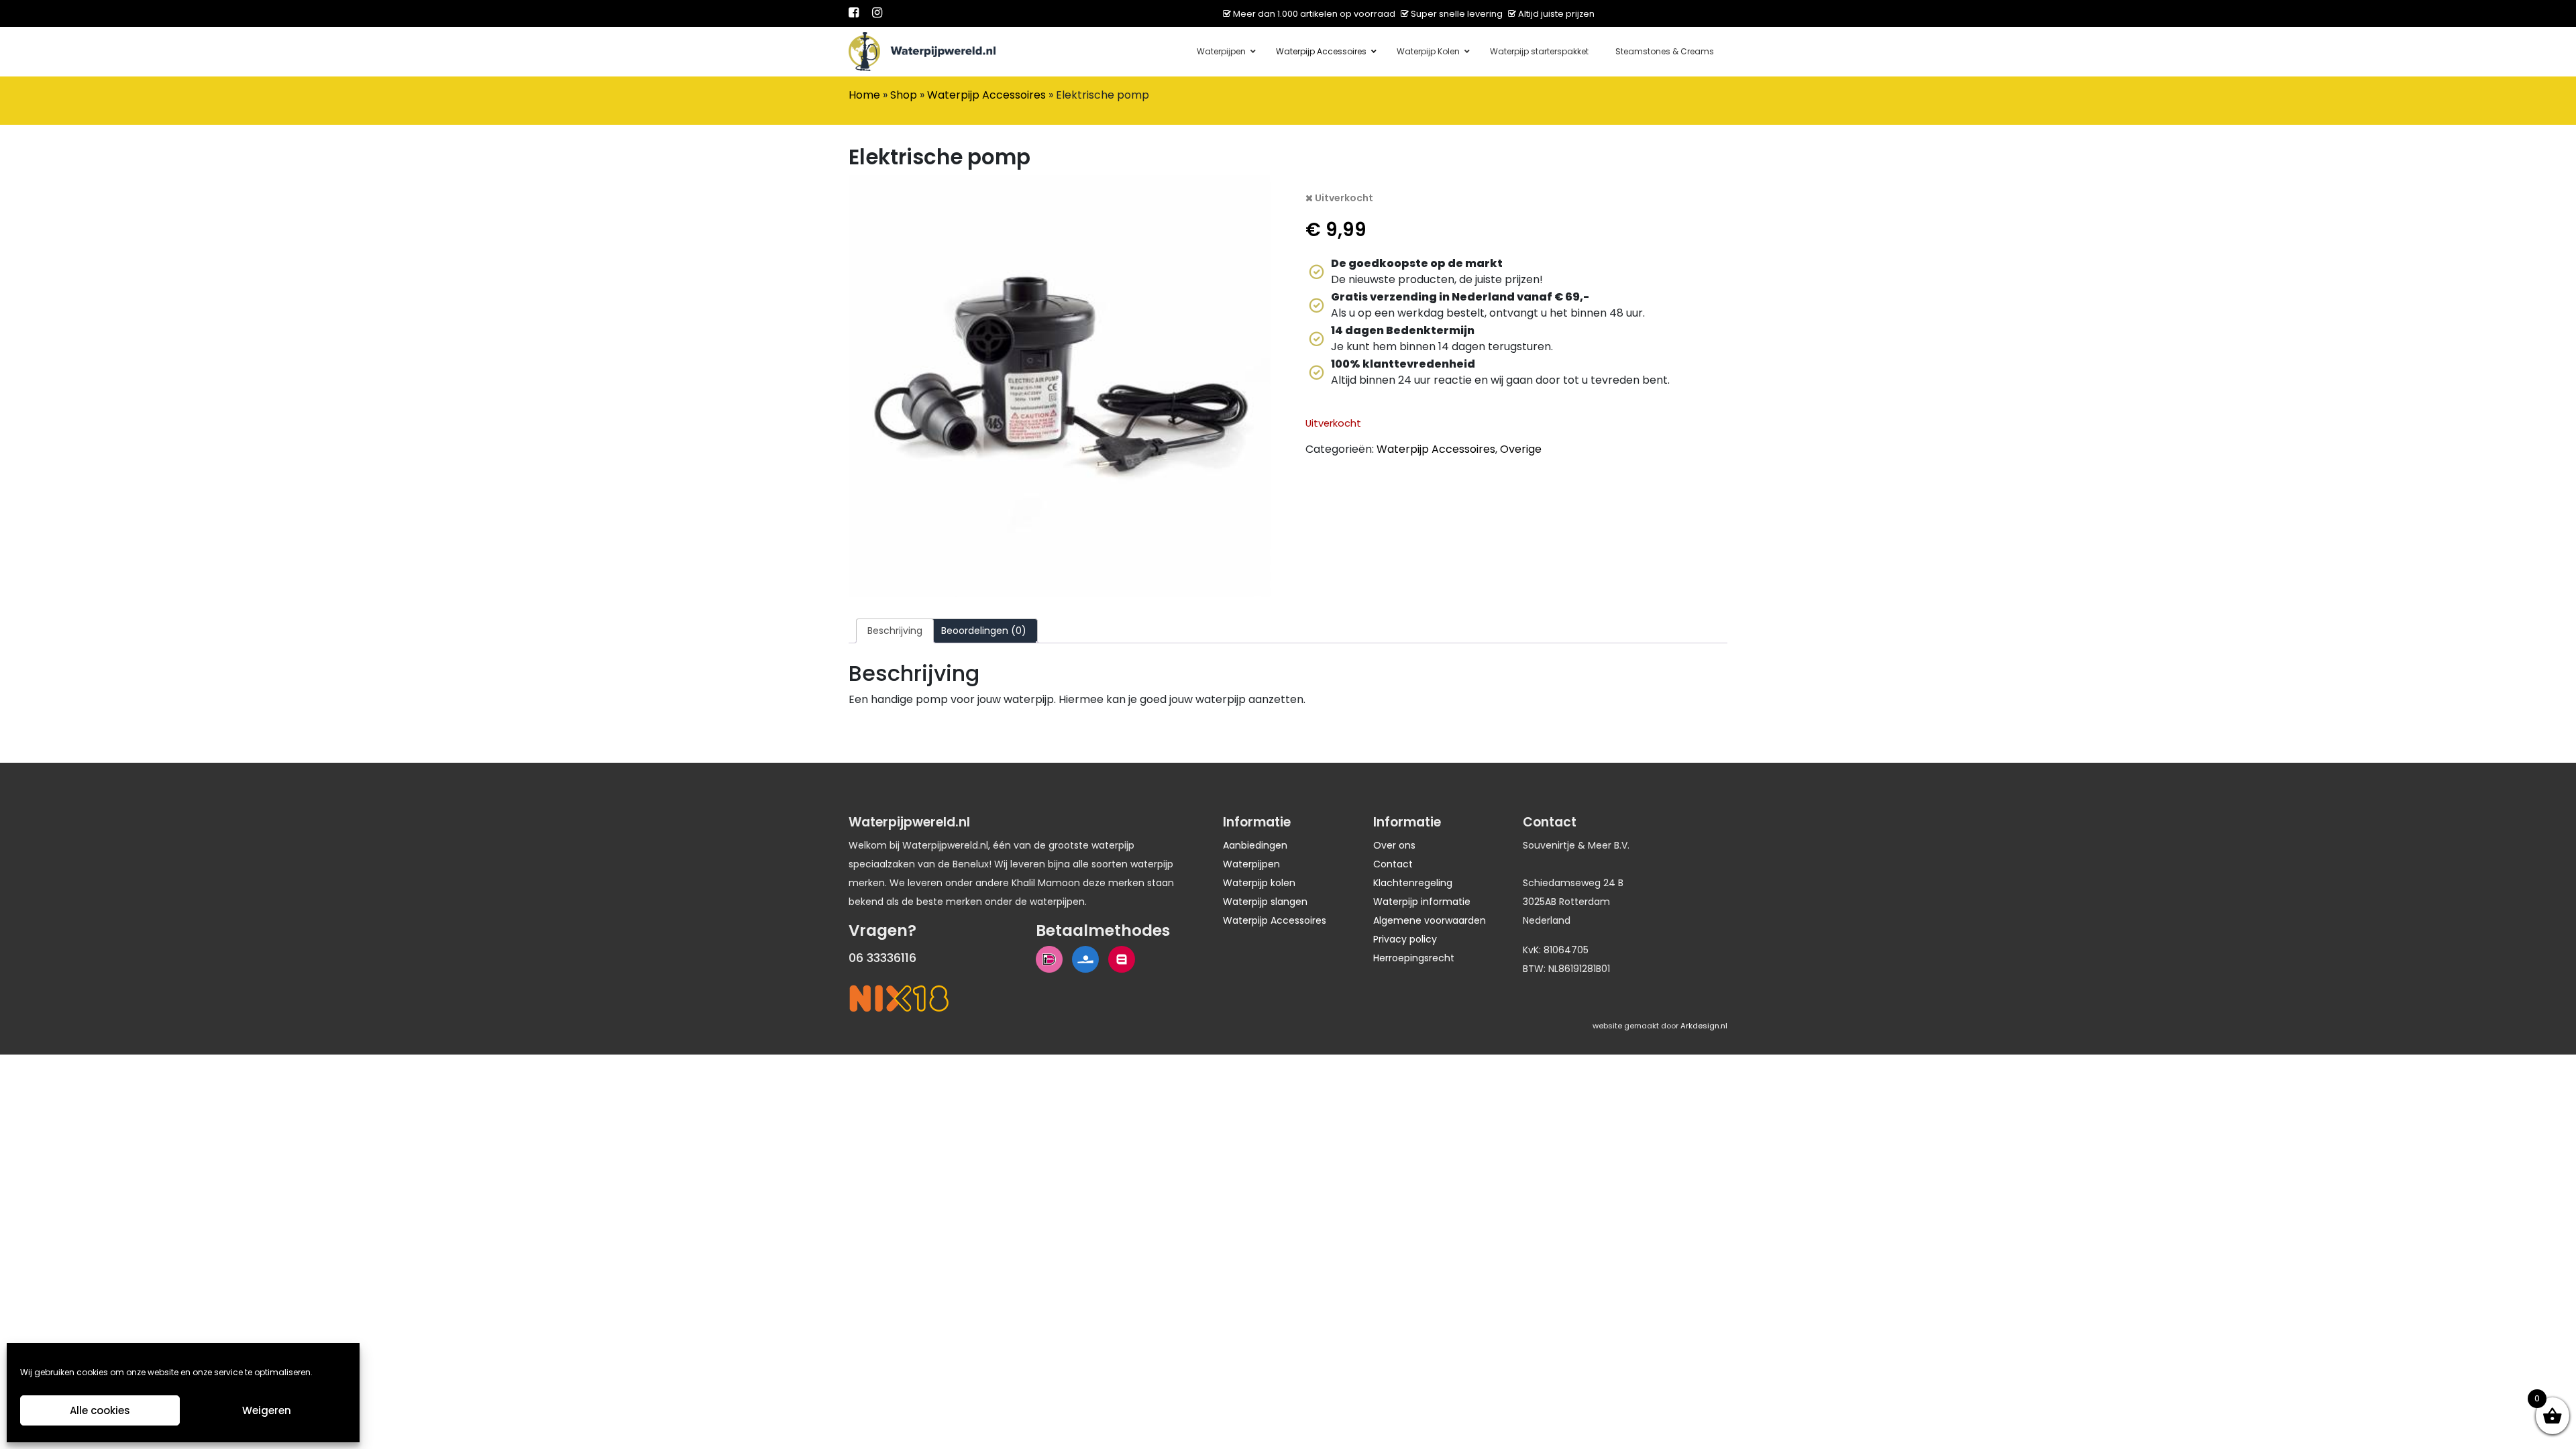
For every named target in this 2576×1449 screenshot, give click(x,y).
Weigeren (267, 1410)
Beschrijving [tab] (895, 631)
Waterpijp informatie (1422, 902)
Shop (904, 95)
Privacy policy (1405, 939)
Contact (1393, 864)
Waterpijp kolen (1259, 883)
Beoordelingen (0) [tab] (984, 631)
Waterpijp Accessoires (986, 95)
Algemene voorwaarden (1430, 920)
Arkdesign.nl (1704, 1026)
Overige (1521, 449)
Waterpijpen (1251, 864)
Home (864, 95)
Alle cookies (100, 1410)
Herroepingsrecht (1414, 958)
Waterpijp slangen (1265, 902)
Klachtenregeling (1413, 883)
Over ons (1394, 845)
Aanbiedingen (1255, 845)
